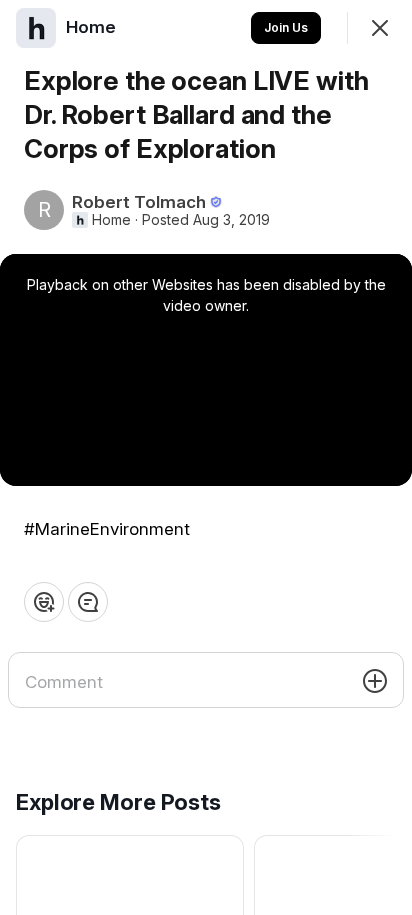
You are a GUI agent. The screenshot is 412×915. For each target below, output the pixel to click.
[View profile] (36, 28)
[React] (44, 602)
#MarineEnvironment (107, 529)
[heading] (93, 27)
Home (111, 220)
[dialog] (206, 457)
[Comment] (88, 602)
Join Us (286, 27)
